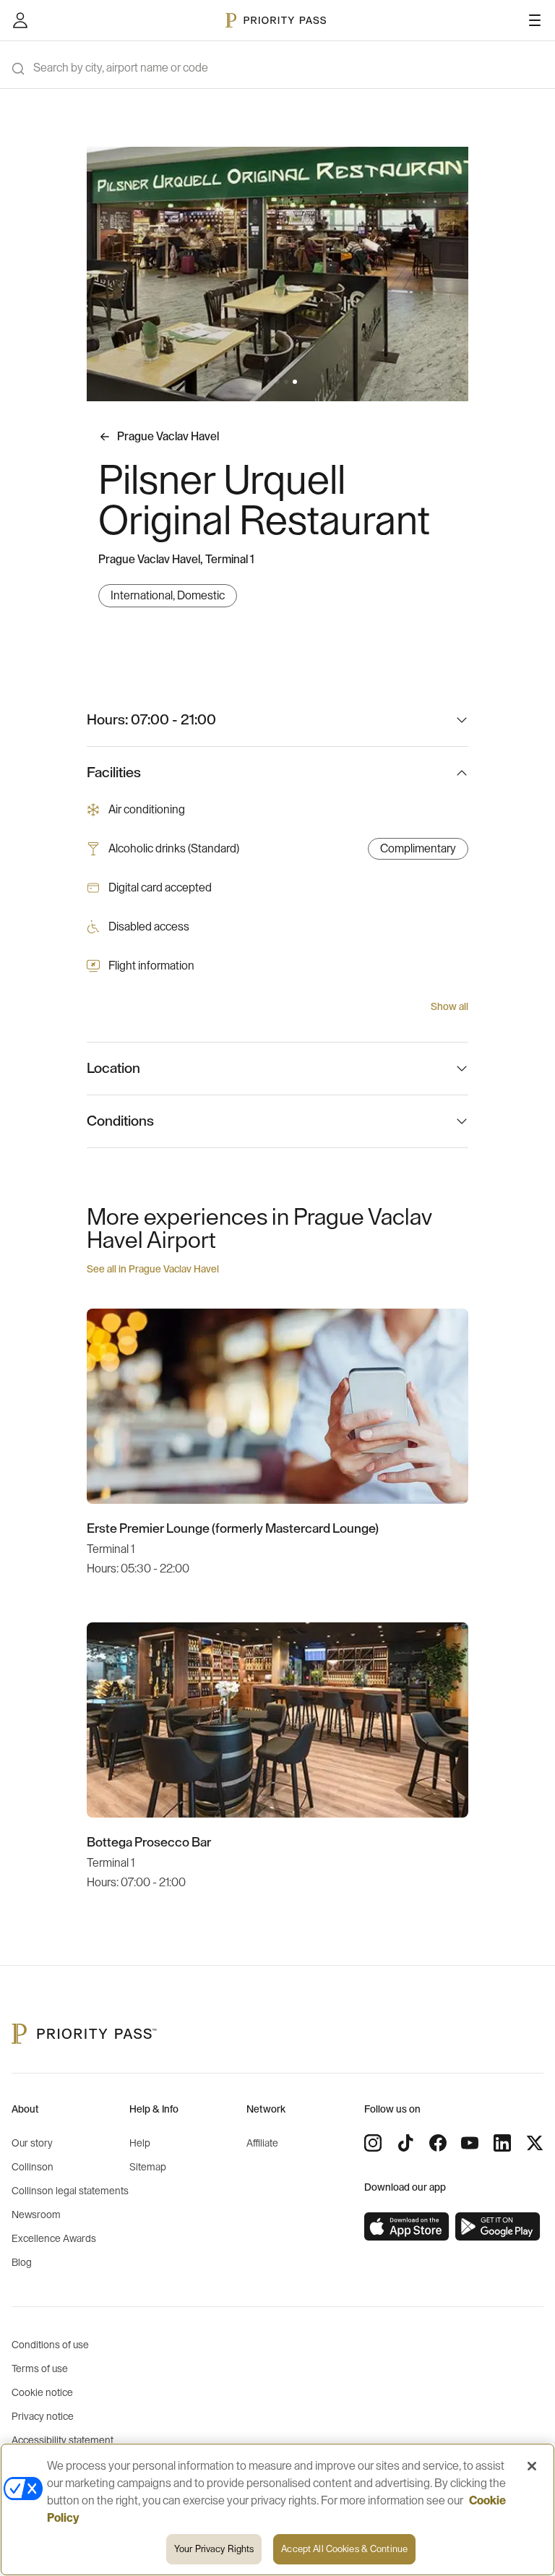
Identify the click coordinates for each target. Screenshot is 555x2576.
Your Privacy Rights (214, 2549)
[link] (407, 2227)
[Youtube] (470, 2143)
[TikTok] (405, 2143)
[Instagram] (373, 2143)
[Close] (532, 2466)
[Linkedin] (502, 2143)
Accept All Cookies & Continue (344, 2549)
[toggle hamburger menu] (535, 20)
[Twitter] (535, 2143)
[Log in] (20, 20)
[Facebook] (438, 2143)
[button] (260, 382)
